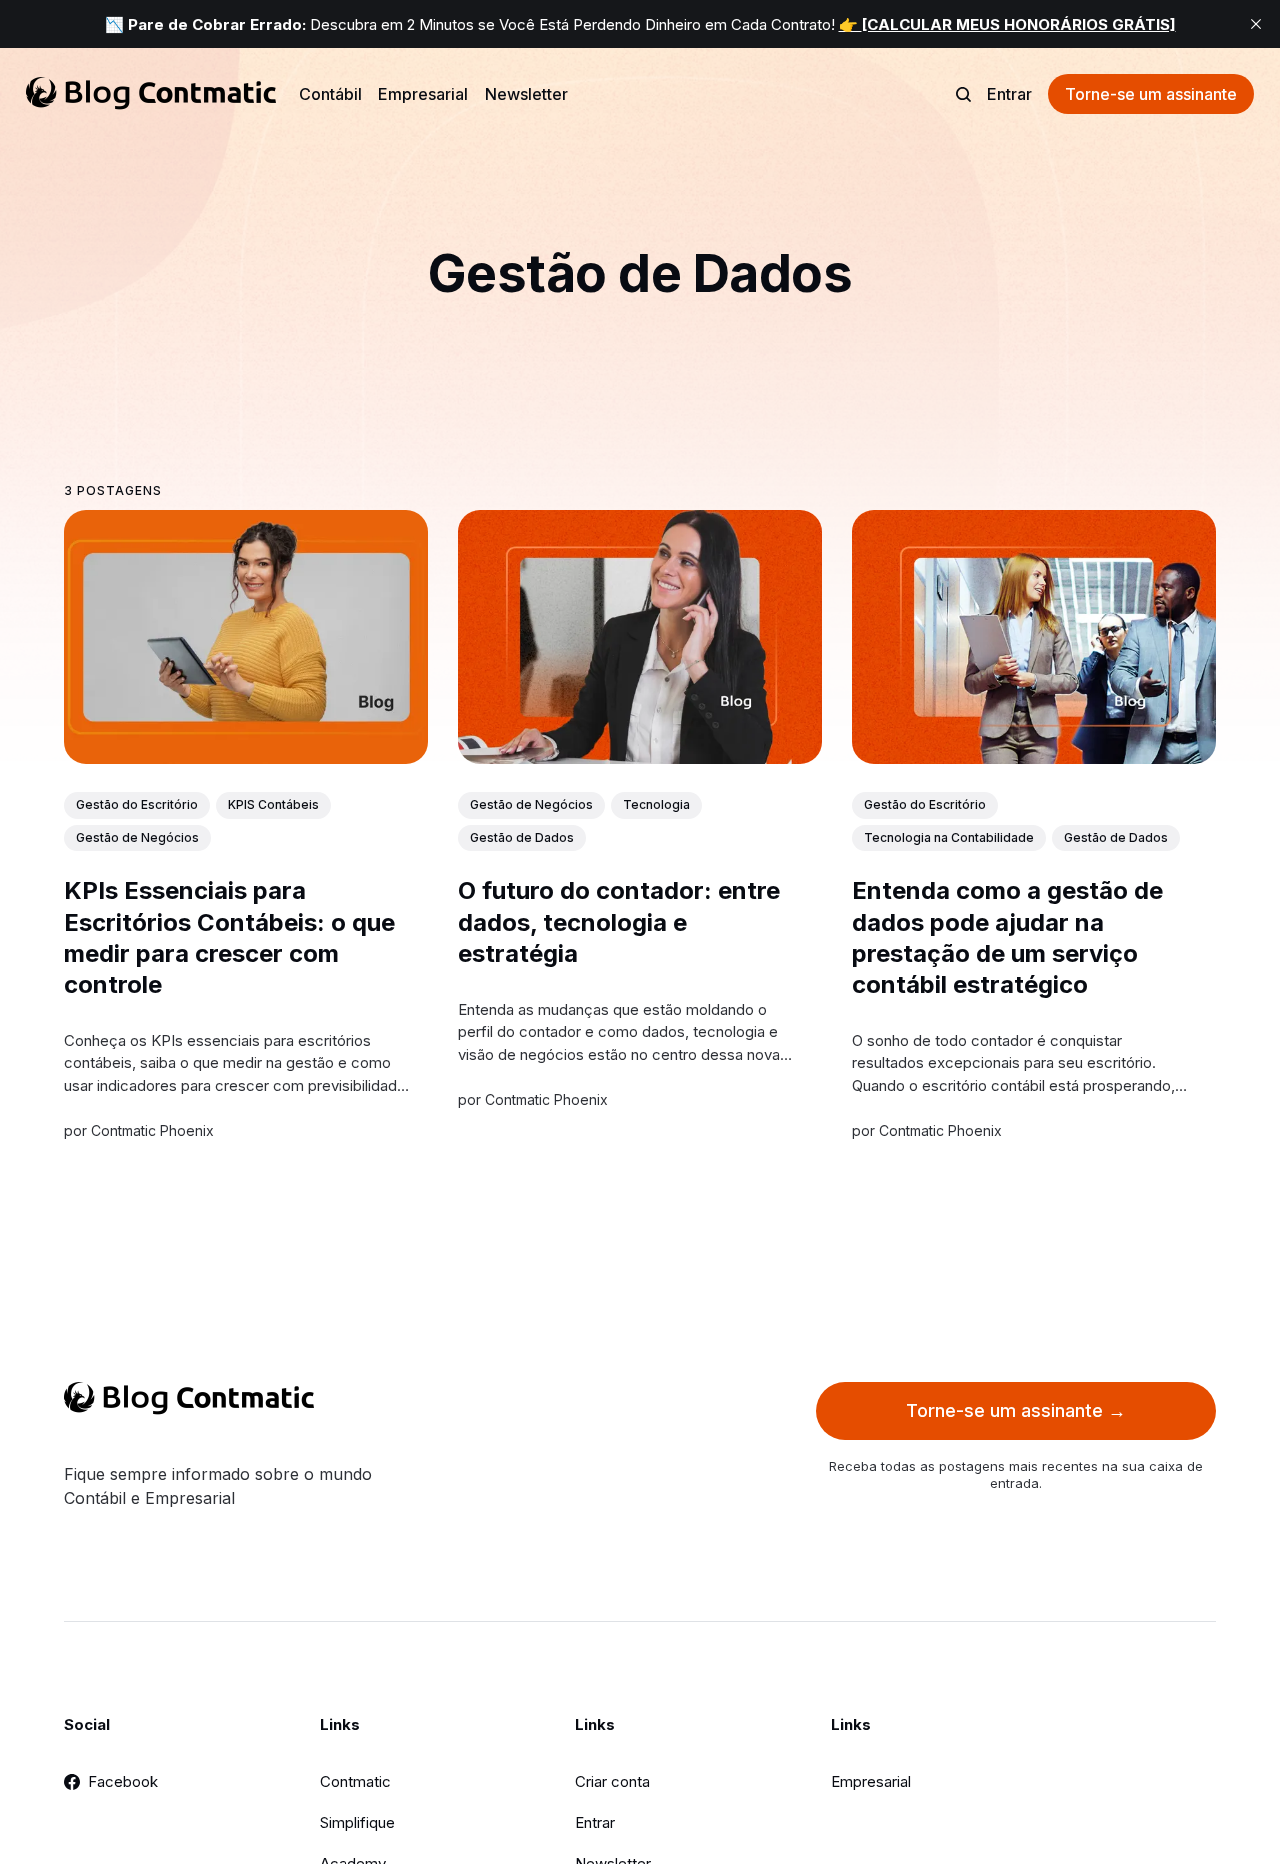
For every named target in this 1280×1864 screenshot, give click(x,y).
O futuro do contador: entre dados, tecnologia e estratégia (619, 921)
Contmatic (355, 1781)
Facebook (123, 1781)
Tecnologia (656, 804)
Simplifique (357, 1822)
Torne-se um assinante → (1016, 1410)
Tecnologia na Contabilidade (949, 836)
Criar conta (612, 1781)
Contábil (330, 94)
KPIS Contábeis (273, 804)
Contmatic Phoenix (152, 1129)
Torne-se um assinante (1151, 94)
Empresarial (423, 94)
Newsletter (526, 94)
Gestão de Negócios (137, 836)
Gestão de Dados (522, 836)
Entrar (1009, 94)
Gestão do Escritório (137, 804)
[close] (1256, 24)
